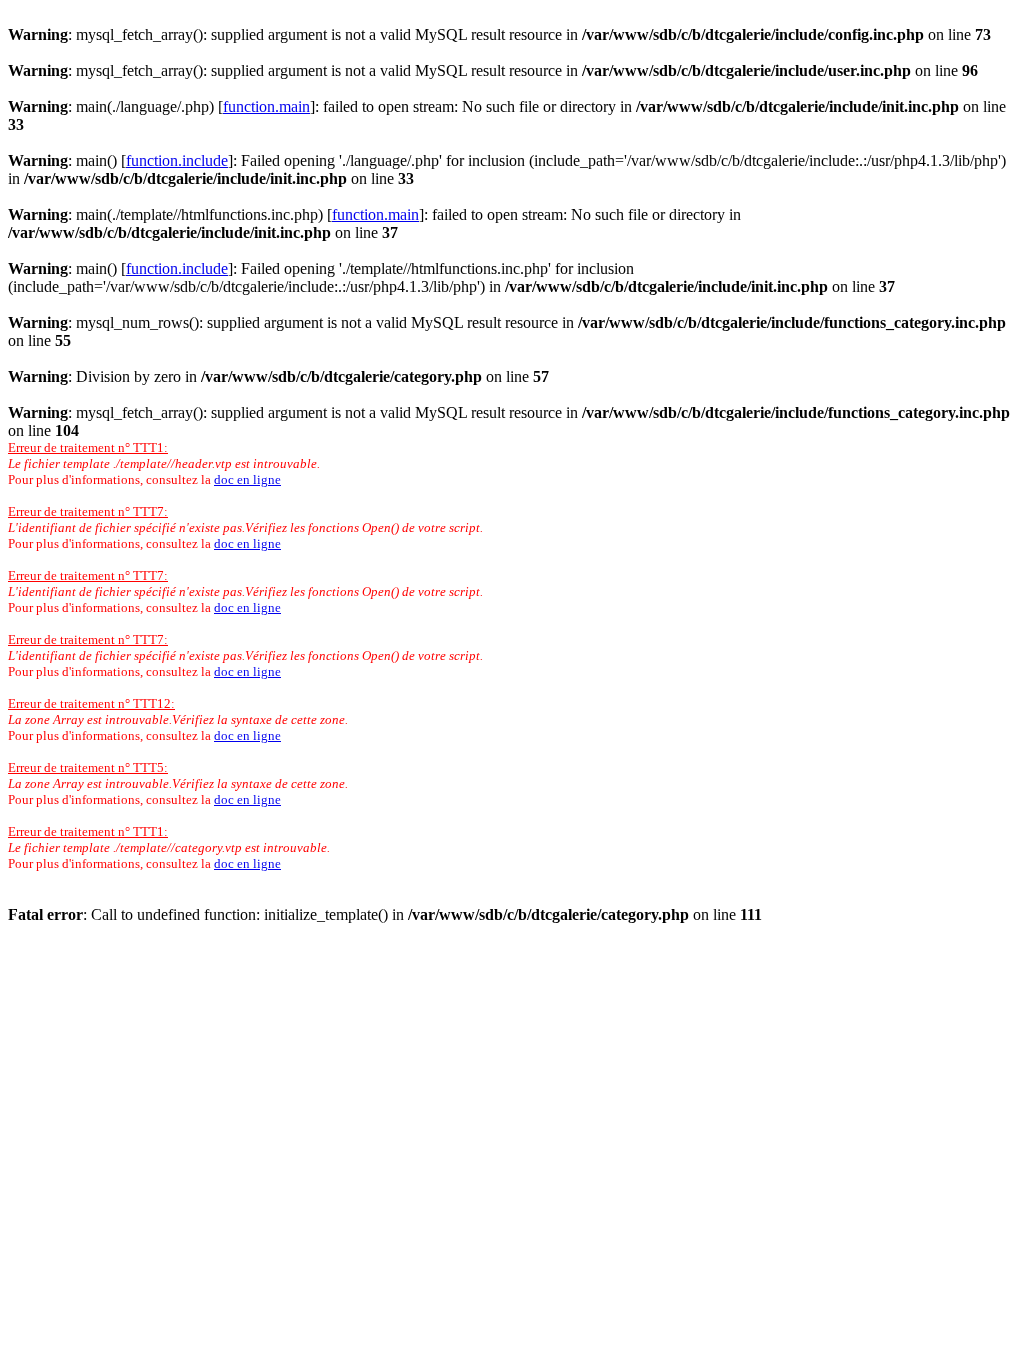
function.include (177, 160)
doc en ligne (247, 479)
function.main (266, 106)
